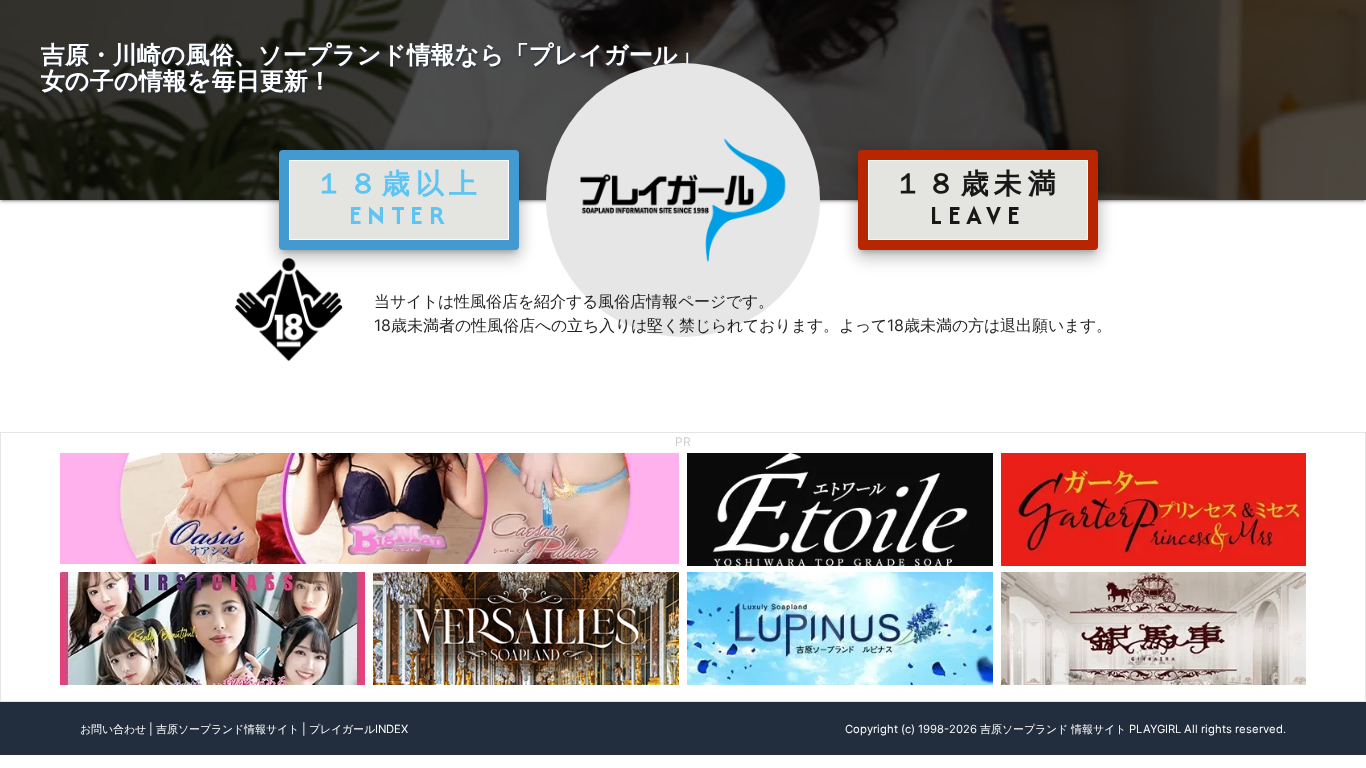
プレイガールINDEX (358, 729)
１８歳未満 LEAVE (978, 199)
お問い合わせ (113, 729)
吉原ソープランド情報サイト (227, 729)
